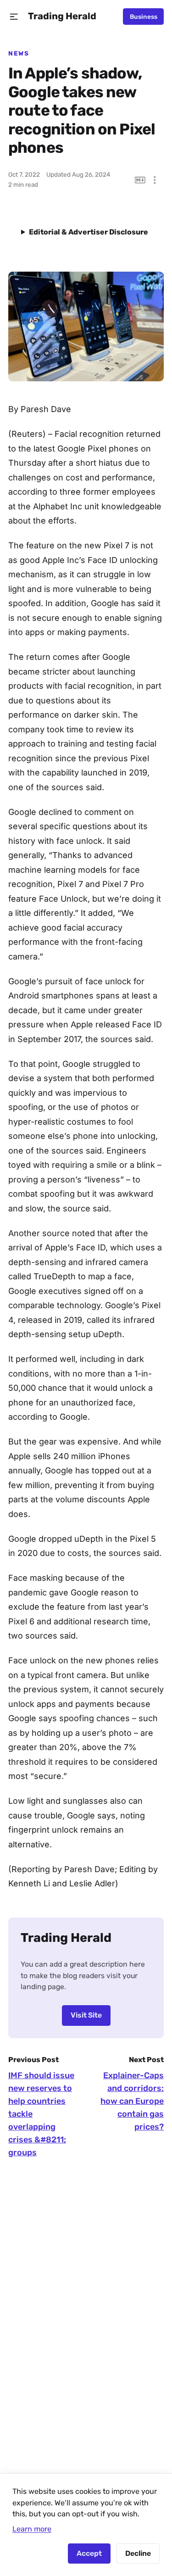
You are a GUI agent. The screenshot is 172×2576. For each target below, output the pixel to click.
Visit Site (86, 2015)
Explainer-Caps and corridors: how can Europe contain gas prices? (132, 2101)
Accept (89, 2553)
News (19, 53)
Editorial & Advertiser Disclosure (89, 232)
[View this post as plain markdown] (140, 180)
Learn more (32, 2529)
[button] (14, 17)
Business (144, 17)
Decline (138, 2553)
